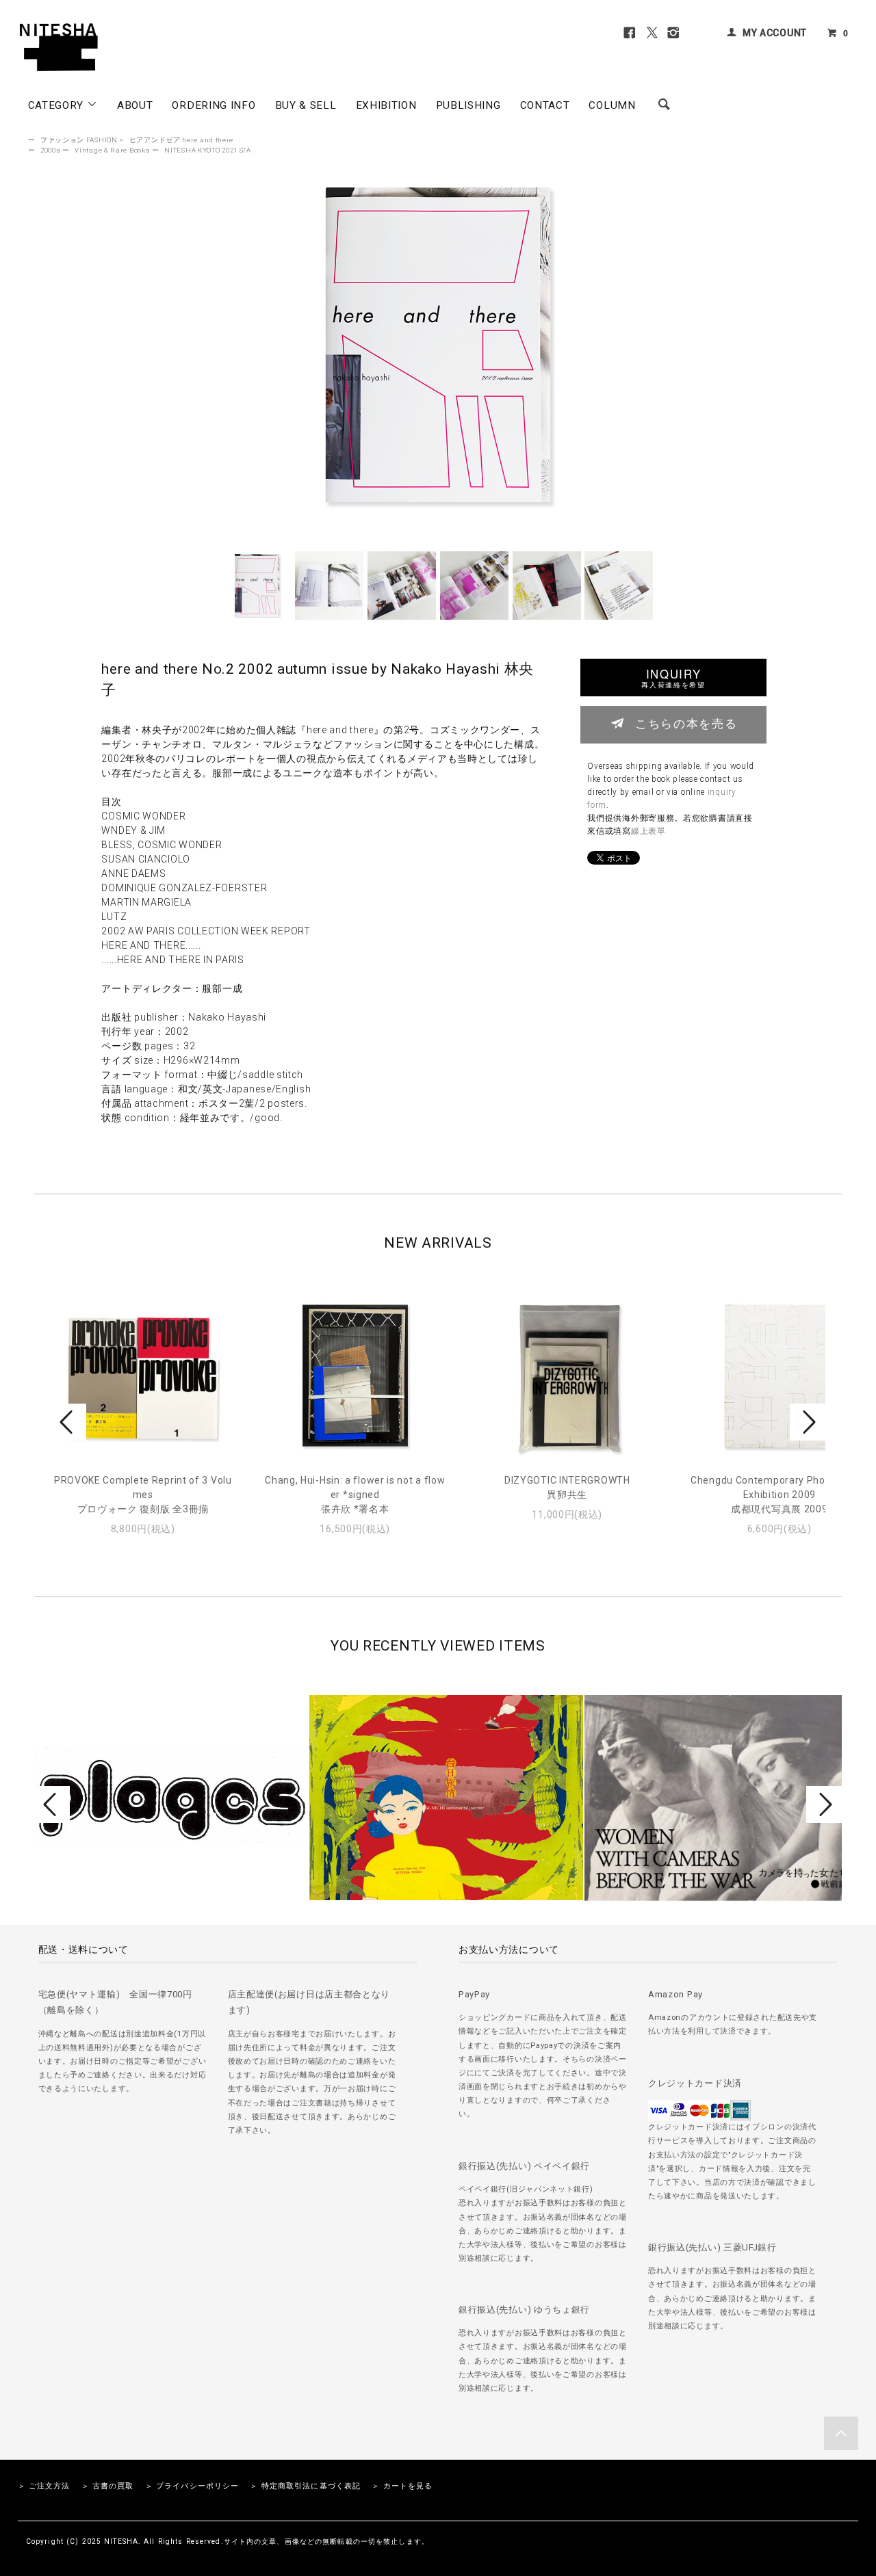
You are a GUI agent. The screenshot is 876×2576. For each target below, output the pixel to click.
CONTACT (545, 105)
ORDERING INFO (214, 105)
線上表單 (648, 831)
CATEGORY (57, 105)
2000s (51, 150)
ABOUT (135, 105)
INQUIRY (673, 678)
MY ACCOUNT (775, 33)
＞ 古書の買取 (108, 2486)
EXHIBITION (386, 105)
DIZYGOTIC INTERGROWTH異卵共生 (567, 1487)
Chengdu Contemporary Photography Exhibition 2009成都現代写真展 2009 (779, 1495)
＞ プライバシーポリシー (192, 2486)
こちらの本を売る (686, 723)
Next (808, 1422)
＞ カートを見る (402, 2486)
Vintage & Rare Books (112, 150)
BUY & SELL (306, 105)
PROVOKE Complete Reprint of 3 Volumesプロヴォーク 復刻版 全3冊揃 (143, 1495)
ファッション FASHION (79, 140)
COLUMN (612, 105)
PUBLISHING (468, 105)
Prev (68, 1422)
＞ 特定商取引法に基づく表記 (305, 2486)
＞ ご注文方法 (44, 2486)
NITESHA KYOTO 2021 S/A (207, 150)
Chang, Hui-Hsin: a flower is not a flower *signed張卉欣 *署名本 (355, 1495)
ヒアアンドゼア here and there (181, 140)
